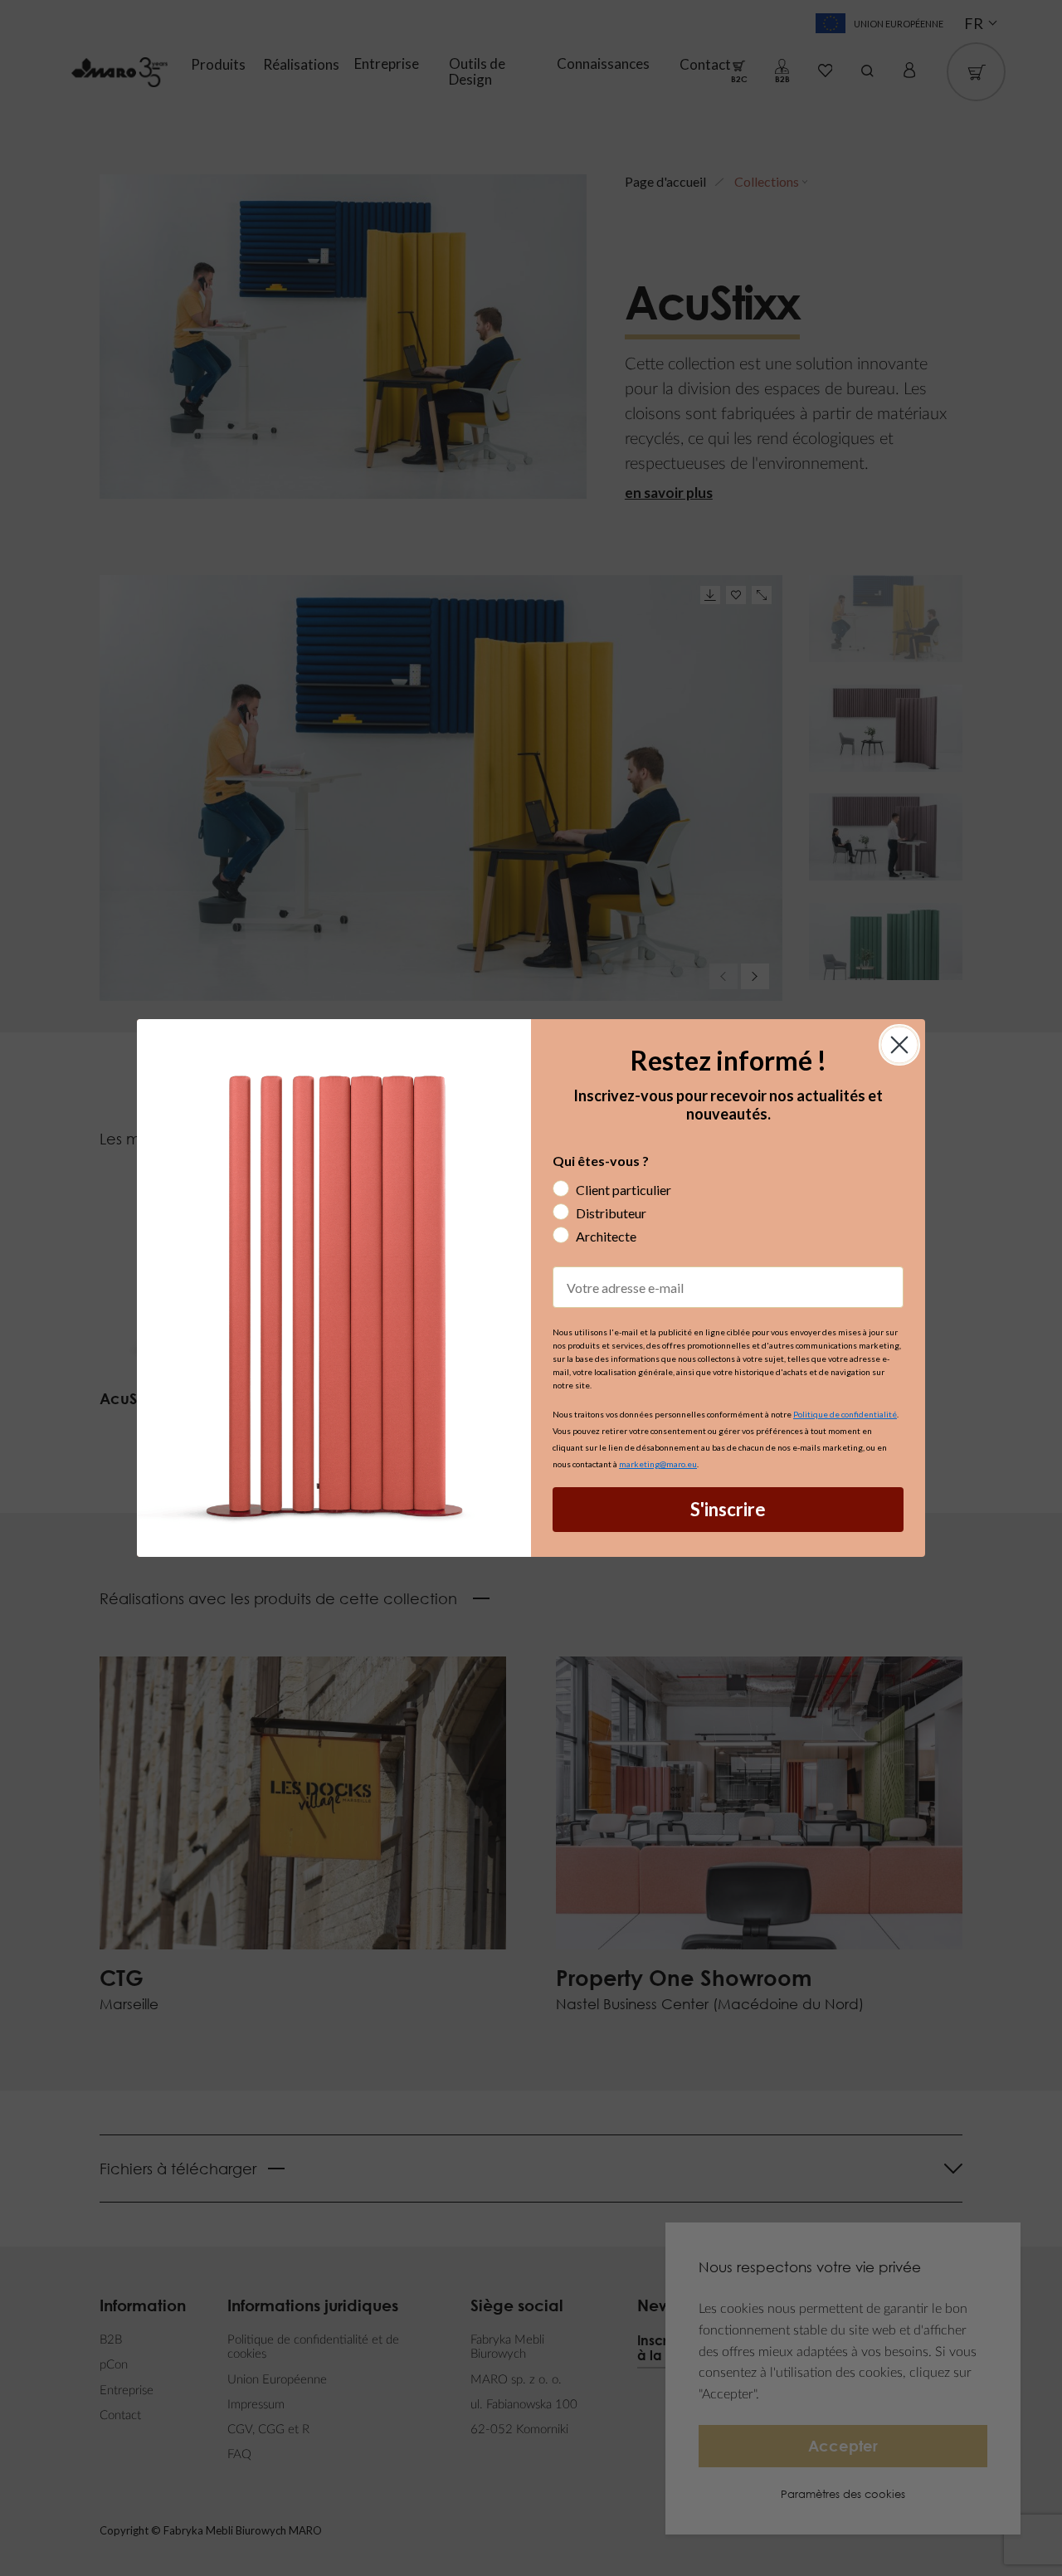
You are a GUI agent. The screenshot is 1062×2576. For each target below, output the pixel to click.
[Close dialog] (899, 1045)
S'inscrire (728, 1509)
